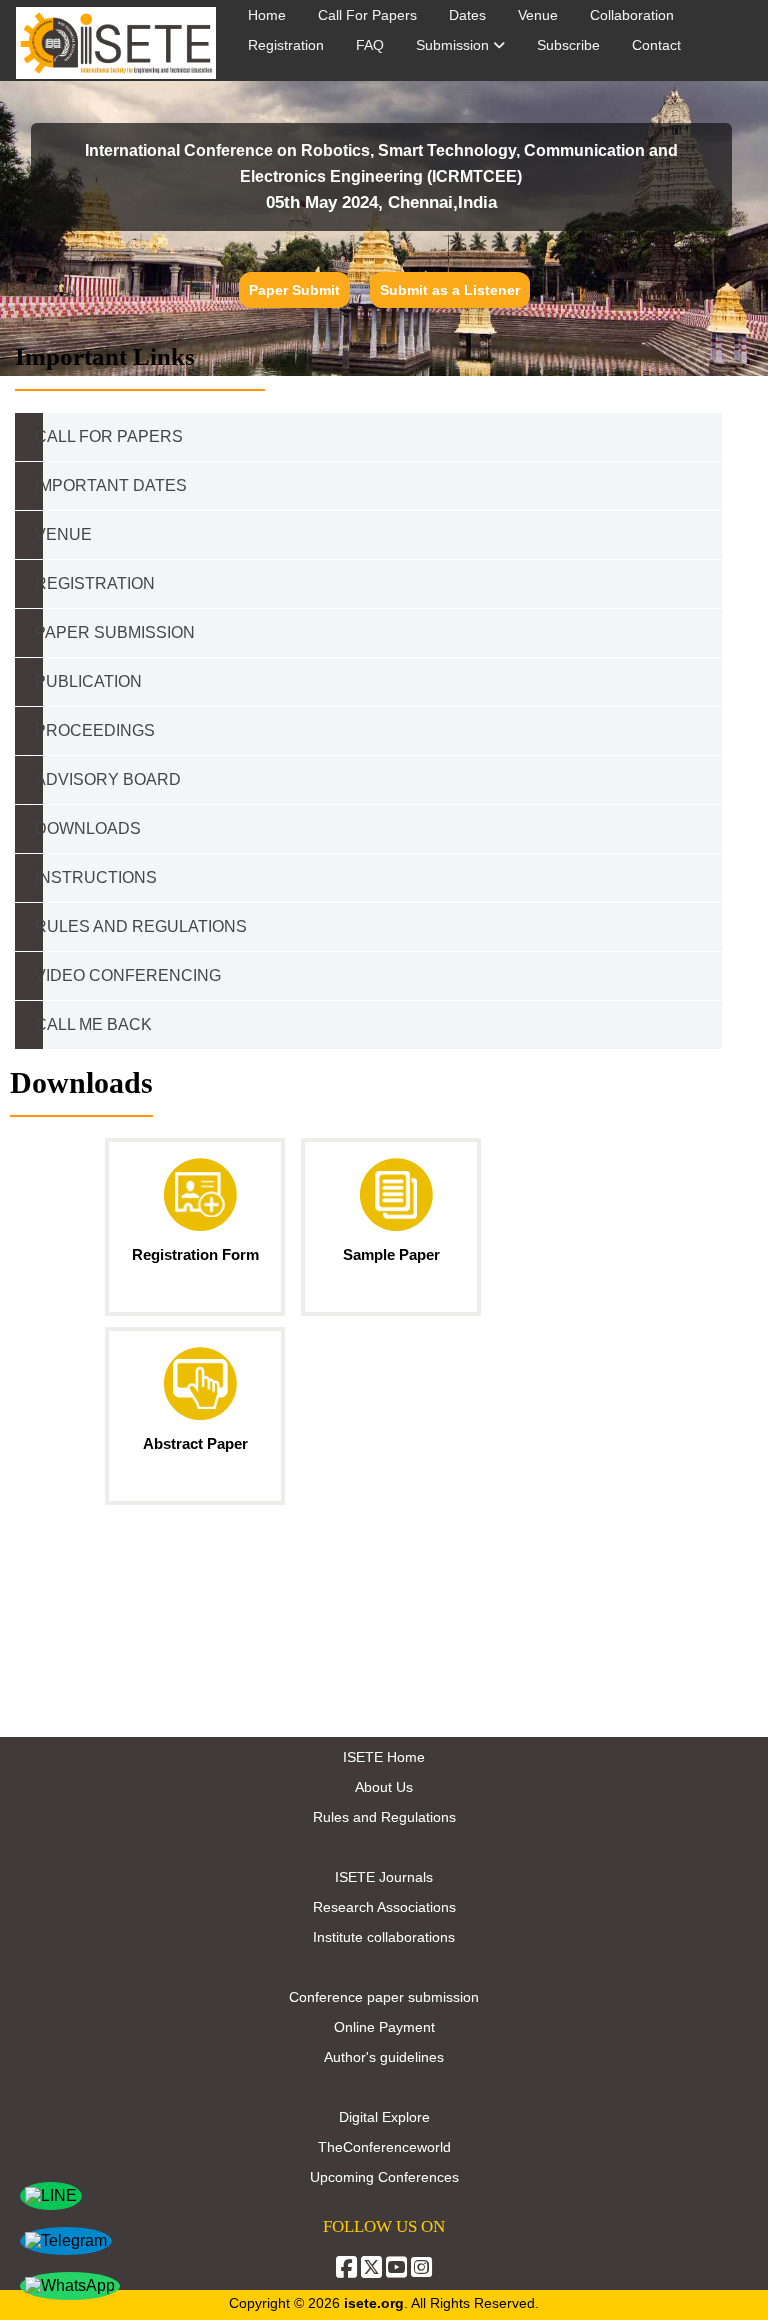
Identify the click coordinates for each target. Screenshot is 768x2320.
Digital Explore (384, 2117)
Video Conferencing (130, 975)
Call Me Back (93, 1024)
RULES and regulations (141, 926)
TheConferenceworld (384, 2147)
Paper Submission (115, 632)
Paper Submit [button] (294, 290)
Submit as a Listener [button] (450, 290)
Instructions (96, 877)
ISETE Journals (384, 1877)
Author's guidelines (384, 2057)
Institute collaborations (384, 1937)
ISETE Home (384, 1757)
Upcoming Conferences (384, 2177)
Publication (88, 681)
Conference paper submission (384, 1997)
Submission (454, 45)
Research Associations (384, 1907)
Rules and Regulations (384, 1817)
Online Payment (384, 2027)
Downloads (88, 828)
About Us (384, 1787)
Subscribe (568, 45)
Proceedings (95, 730)
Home (267, 15)
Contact (656, 45)
